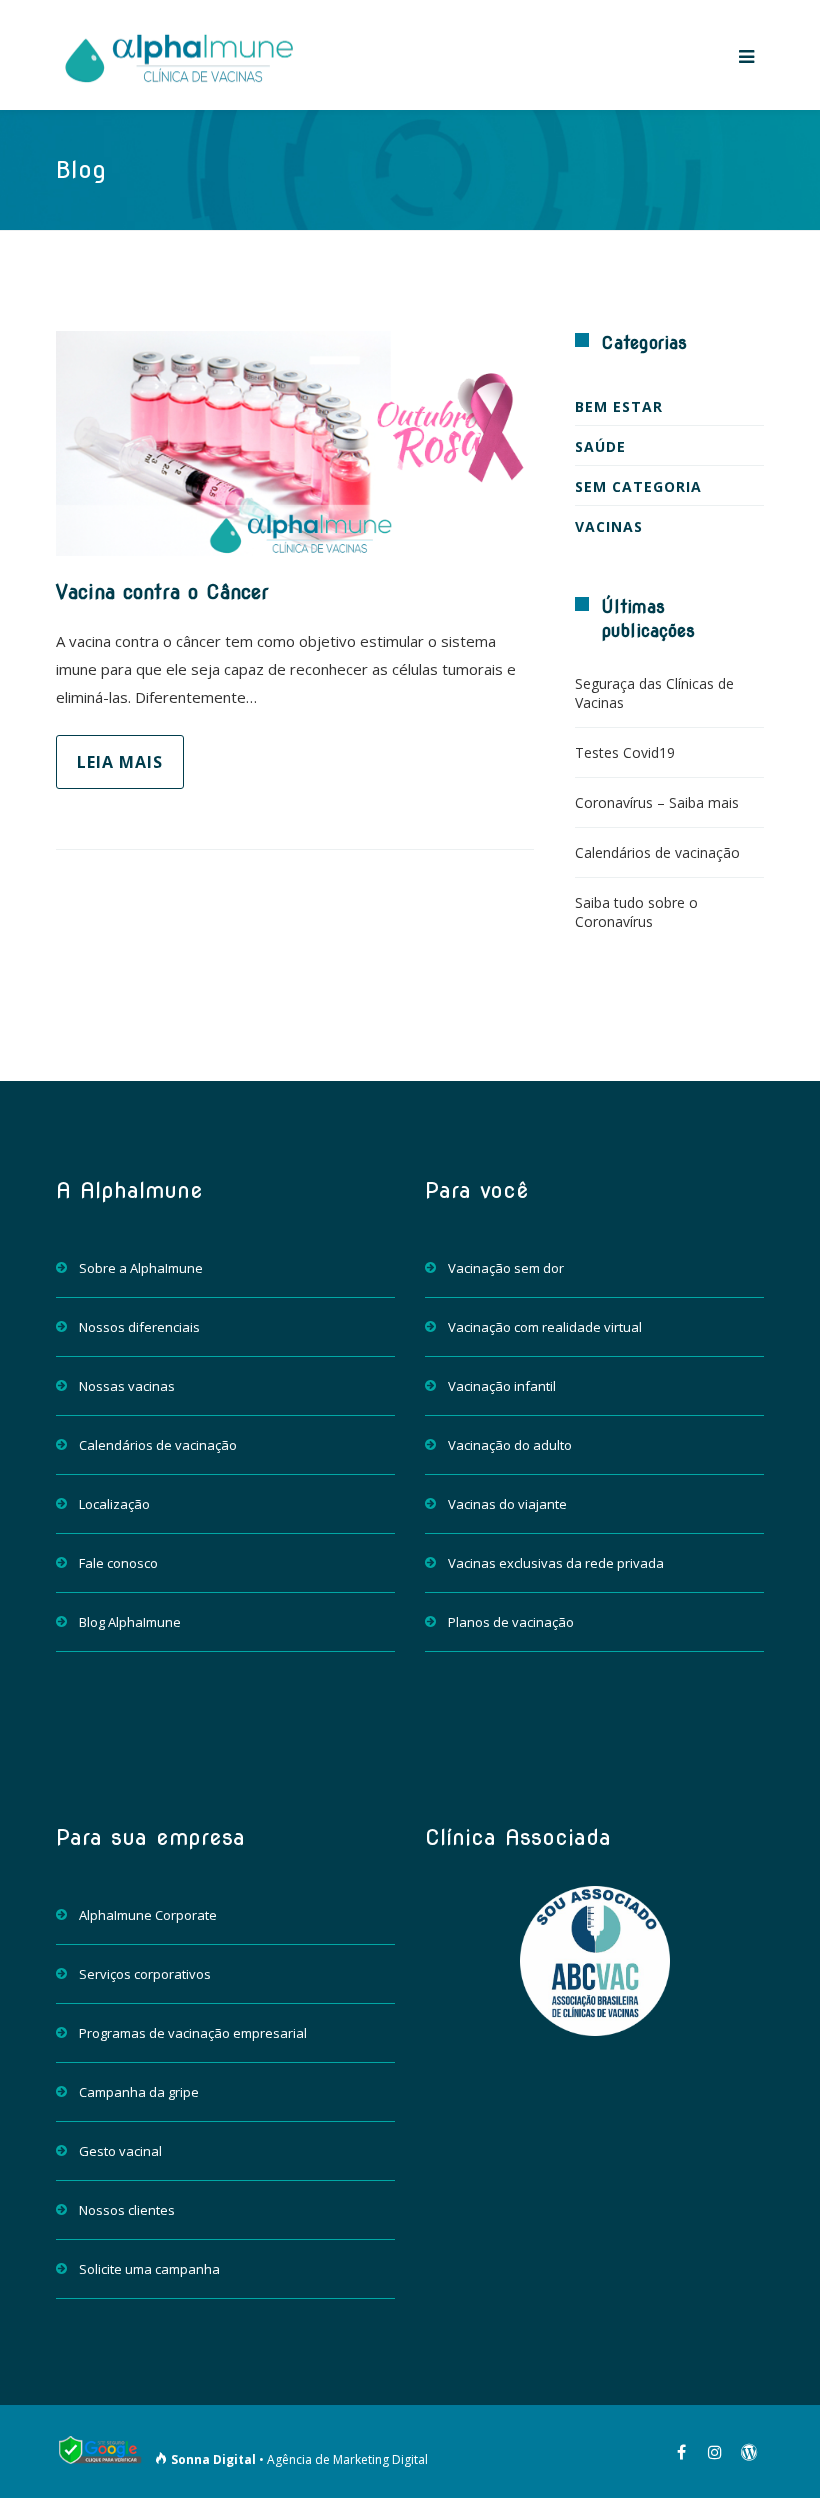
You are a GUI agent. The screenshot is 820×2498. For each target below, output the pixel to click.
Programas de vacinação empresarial (193, 2033)
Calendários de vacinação (657, 852)
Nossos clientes (127, 2210)
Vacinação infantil (502, 1386)
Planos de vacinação (511, 1622)
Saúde (600, 446)
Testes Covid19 (625, 752)
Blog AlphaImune (130, 1622)
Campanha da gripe (139, 2092)
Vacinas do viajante (507, 1504)
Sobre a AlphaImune (141, 1268)
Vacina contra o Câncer (162, 592)
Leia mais (120, 762)
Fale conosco (118, 1563)
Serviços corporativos (145, 1974)
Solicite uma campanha (149, 2269)
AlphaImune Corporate (148, 1915)
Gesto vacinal (120, 2151)
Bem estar (619, 406)
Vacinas (609, 526)
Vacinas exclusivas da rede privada (556, 1563)
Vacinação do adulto (510, 1445)
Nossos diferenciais (139, 1327)
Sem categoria (638, 486)
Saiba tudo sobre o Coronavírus (636, 912)
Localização (114, 1504)
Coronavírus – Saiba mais (657, 802)
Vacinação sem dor (506, 1268)
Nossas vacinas (127, 1386)
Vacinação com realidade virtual (545, 1327)
